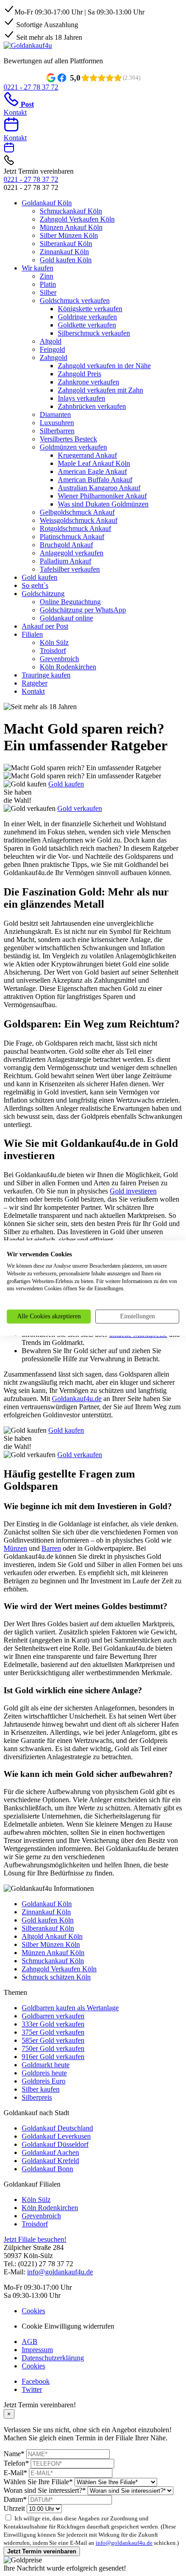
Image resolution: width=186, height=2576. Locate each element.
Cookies (33, 2311)
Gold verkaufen (80, 808)
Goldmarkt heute (46, 2065)
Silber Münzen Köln (69, 235)
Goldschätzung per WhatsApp (83, 610)
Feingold (52, 349)
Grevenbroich (59, 659)
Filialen (32, 634)
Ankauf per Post (45, 626)
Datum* (15, 2499)
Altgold (51, 341)
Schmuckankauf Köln (71, 211)
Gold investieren (133, 1191)
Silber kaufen (41, 2089)
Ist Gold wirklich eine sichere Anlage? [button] (73, 1690)
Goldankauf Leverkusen (56, 2136)
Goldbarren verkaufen (53, 2016)
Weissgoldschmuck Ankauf (79, 520)
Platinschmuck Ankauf (72, 537)
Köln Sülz (54, 642)
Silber (48, 292)
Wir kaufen (37, 268)
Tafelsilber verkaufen (70, 569)
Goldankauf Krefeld (50, 2161)
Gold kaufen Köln (66, 260)
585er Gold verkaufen (53, 2040)
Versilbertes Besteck (68, 439)
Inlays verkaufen (81, 398)
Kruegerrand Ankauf (87, 455)
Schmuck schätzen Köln (56, 1977)
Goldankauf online (66, 618)
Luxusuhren (57, 423)
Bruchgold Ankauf (66, 545)
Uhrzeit (14, 2508)
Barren (51, 1548)
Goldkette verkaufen (87, 325)
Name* (14, 2454)
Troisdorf (53, 651)
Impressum (37, 2350)
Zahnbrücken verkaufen (92, 406)
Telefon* (16, 2463)
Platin (48, 284)
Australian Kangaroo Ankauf (99, 488)
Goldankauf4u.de (77, 1399)
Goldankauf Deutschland (57, 2128)
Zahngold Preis (79, 374)
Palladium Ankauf (65, 561)
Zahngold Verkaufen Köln (77, 219)
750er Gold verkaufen (53, 2048)
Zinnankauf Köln (64, 252)
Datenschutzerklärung (53, 2358)
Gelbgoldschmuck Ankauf (77, 512)
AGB (30, 2342)
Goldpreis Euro (44, 2081)
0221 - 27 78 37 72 (31, 179)
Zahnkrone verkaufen (88, 382)
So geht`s (35, 585)
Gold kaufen (40, 577)
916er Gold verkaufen (53, 2057)
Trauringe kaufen (46, 675)
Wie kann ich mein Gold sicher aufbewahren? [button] (88, 1774)
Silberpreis (37, 2097)
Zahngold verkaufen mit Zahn (100, 390)
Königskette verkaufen (90, 309)
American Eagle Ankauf (92, 471)
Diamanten (55, 414)
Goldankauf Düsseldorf (55, 2144)
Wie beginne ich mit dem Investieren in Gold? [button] (88, 1506)
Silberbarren (57, 431)
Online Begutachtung (70, 602)
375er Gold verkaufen (53, 2032)
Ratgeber (35, 683)
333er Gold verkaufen (53, 2024)
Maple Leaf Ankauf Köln (94, 463)
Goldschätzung (43, 594)
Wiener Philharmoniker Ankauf (102, 496)
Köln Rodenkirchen (68, 667)
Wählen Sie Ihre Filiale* (38, 2482)
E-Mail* (15, 2473)
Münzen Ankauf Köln (71, 227)
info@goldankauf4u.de (60, 2272)
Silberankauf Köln (66, 244)
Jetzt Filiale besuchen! (35, 2239)
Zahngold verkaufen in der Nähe (104, 366)
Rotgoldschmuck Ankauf (75, 528)
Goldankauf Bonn (47, 2169)
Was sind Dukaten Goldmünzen (103, 504)
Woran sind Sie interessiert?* (45, 2490)
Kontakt (33, 691)
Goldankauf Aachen (50, 2152)
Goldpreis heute (44, 2073)
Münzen (15, 1548)
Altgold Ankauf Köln (52, 1936)
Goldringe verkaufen (87, 317)
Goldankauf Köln (47, 203)
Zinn (46, 276)
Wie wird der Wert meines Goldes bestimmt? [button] (86, 1606)
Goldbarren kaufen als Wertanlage (70, 2008)
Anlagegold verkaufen (72, 553)
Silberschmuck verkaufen (94, 333)
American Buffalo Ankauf (95, 480)
